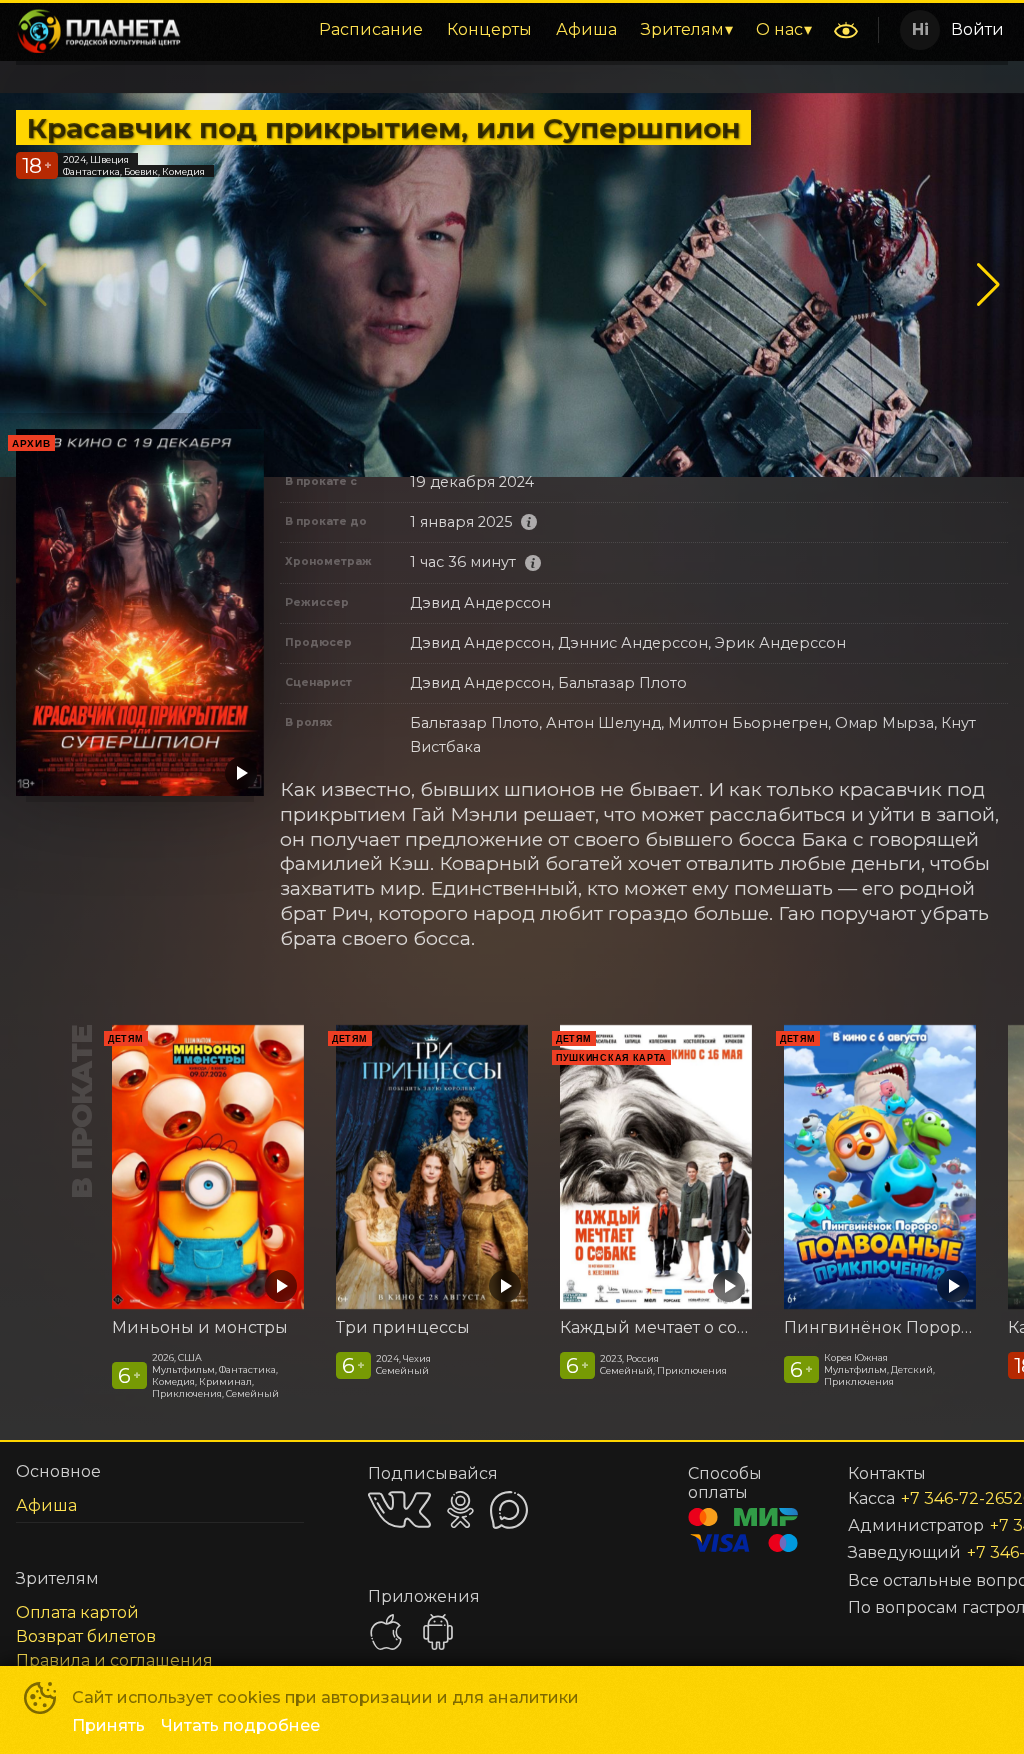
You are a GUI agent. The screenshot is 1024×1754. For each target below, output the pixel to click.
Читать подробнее (240, 1725)
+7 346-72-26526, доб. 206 (930, 1498)
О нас (779, 29)
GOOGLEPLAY (438, 1632)
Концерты (489, 29)
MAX (509, 1510)
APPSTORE (386, 1632)
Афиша (586, 29)
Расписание (371, 29)
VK (399, 1509)
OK (460, 1509)
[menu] (511, 30)
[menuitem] (371, 30)
